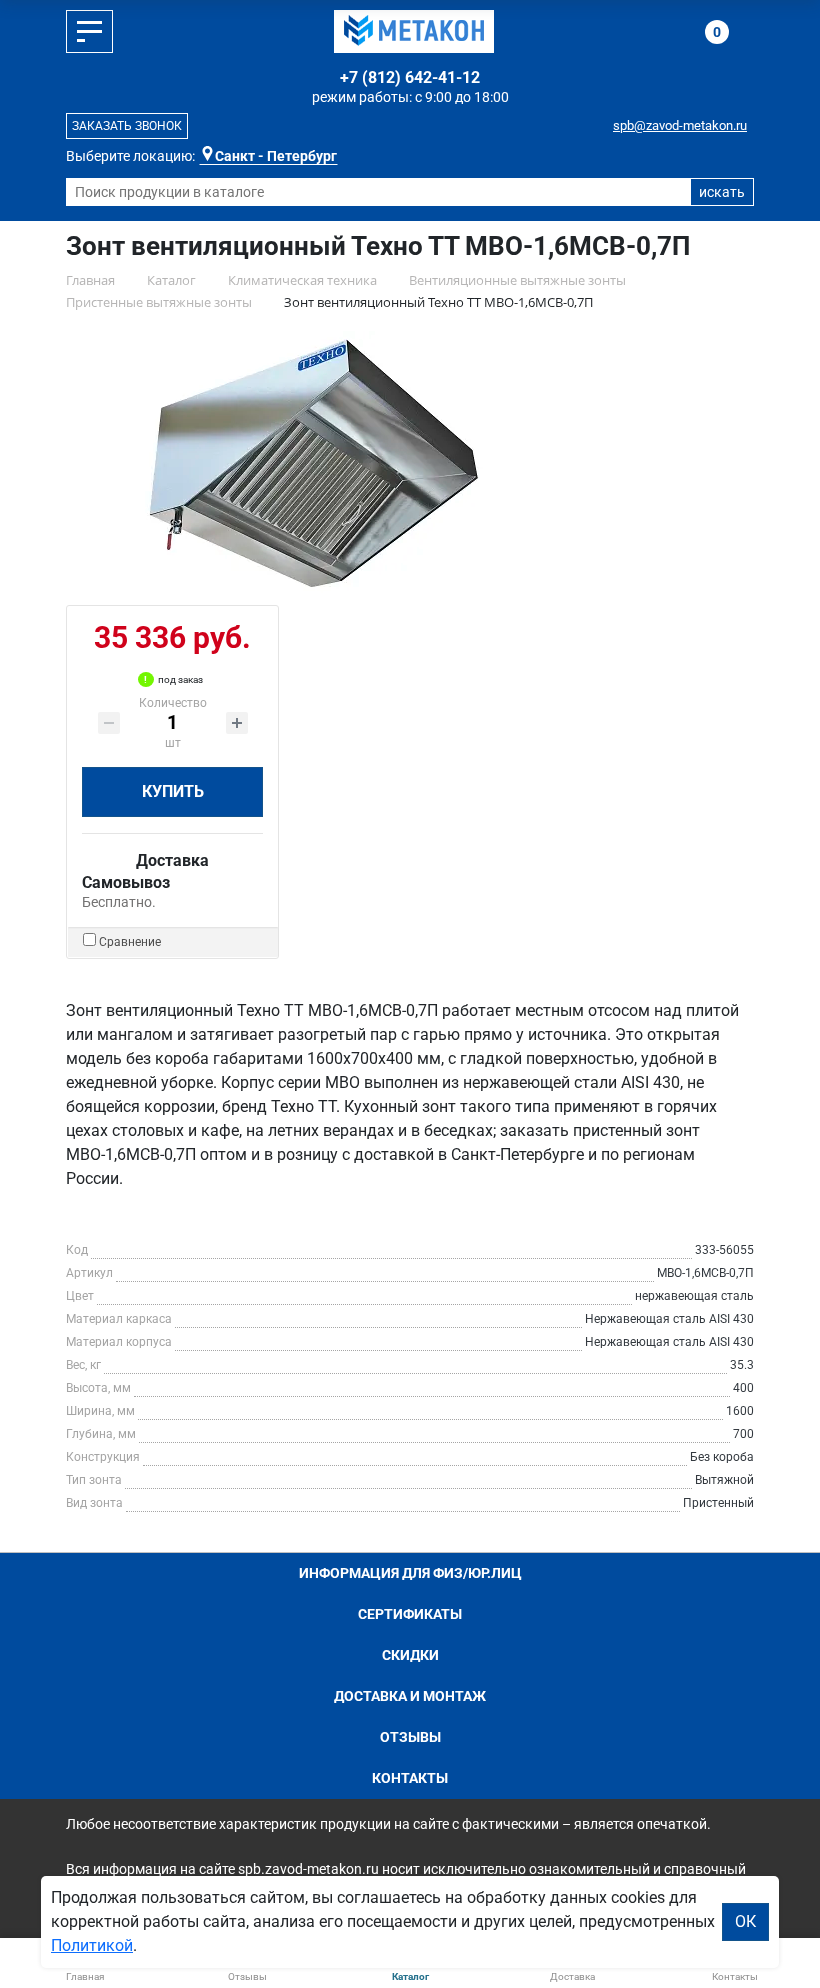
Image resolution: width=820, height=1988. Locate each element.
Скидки (410, 1655)
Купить (173, 791)
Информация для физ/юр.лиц (410, 1573)
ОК (745, 1921)
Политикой (92, 1945)
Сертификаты (410, 1614)
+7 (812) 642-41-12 (410, 77)
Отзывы (410, 1737)
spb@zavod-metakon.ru (680, 125)
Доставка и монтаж (410, 1696)
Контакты (410, 1778)
